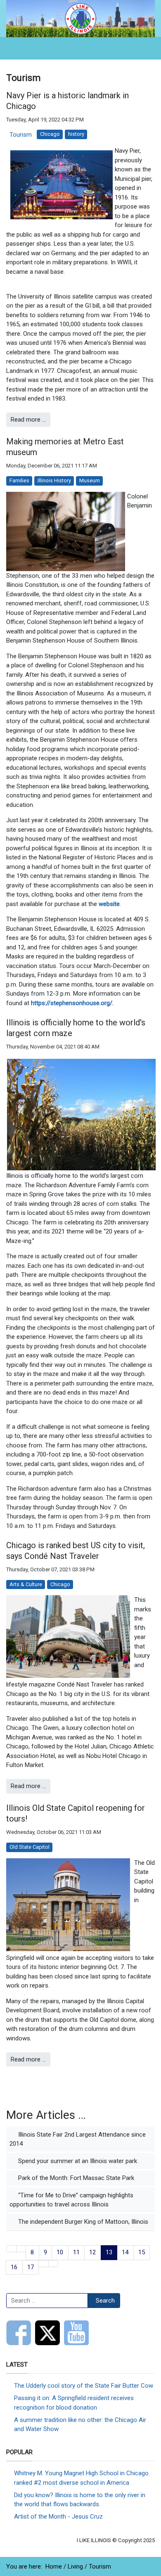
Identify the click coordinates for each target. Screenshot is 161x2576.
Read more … (28, 420)
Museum (90, 480)
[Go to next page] (44, 2264)
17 (31, 2267)
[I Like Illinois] (80, 18)
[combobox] (47, 2301)
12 (92, 2252)
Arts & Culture (26, 1584)
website (109, 904)
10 (60, 2252)
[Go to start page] (11, 2249)
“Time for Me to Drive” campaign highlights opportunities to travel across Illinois (71, 2200)
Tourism (21, 135)
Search (105, 2301)
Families (19, 480)
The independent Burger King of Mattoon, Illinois (82, 2222)
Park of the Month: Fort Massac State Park (75, 2178)
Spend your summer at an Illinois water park (77, 2161)
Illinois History (54, 480)
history (76, 134)
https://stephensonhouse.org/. (72, 1003)
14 (125, 2252)
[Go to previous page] (21, 2249)
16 (14, 2267)
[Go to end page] (53, 2264)
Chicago (50, 134)
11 (76, 2252)
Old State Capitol (30, 1847)
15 (142, 2252)
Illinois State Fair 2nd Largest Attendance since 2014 (78, 2139)
